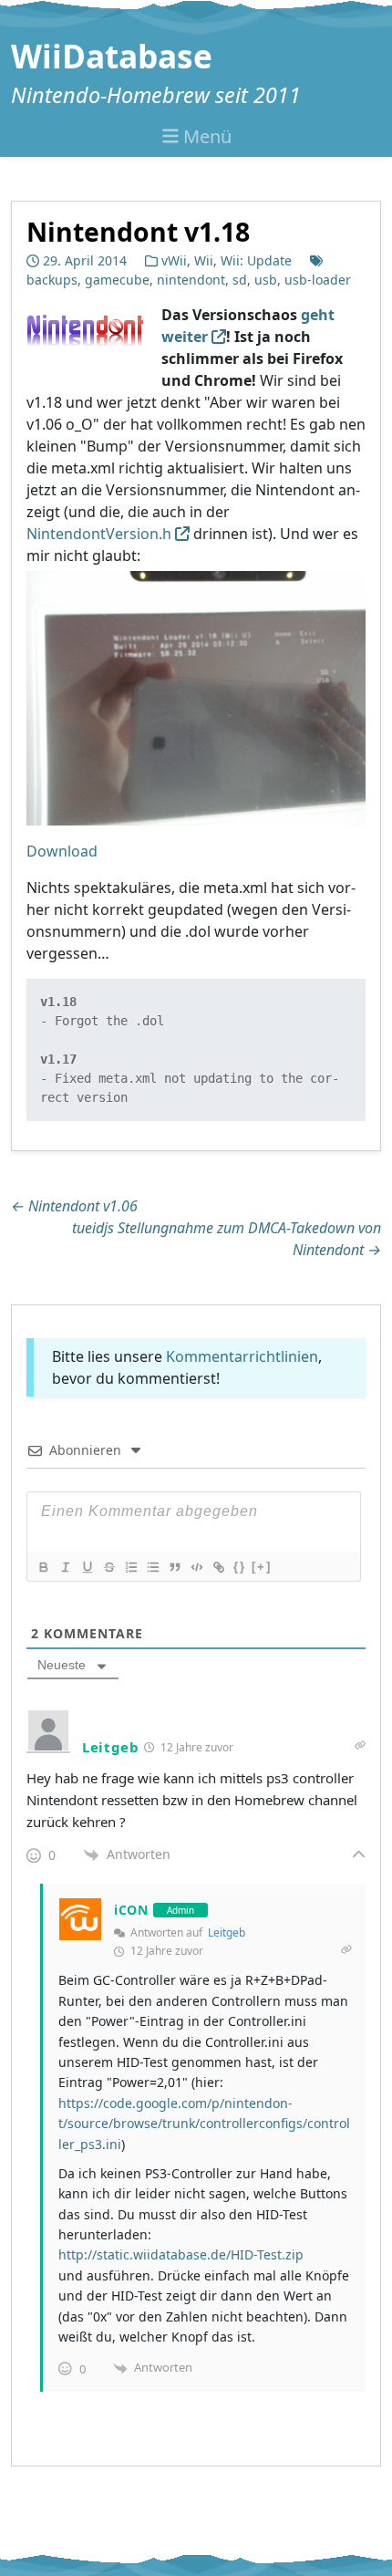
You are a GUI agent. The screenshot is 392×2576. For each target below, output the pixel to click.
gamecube (117, 280)
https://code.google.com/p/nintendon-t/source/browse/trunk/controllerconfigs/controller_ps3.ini (204, 2124)
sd (240, 280)
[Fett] (43, 1567)
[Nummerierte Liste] (130, 1567)
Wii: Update (256, 260)
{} (240, 1567)
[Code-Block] (196, 1567)
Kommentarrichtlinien (242, 1356)
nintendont (191, 280)
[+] (262, 1567)
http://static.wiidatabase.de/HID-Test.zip (181, 2254)
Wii (204, 260)
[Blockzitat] (174, 1567)
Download (62, 851)
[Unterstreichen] (87, 1567)
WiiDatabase (112, 56)
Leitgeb (227, 1932)
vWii (174, 260)
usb (266, 280)
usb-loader (318, 280)
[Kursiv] (65, 1567)
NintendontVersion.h (99, 534)
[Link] (218, 1567)
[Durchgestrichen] (108, 1567)
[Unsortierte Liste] (152, 1567)
